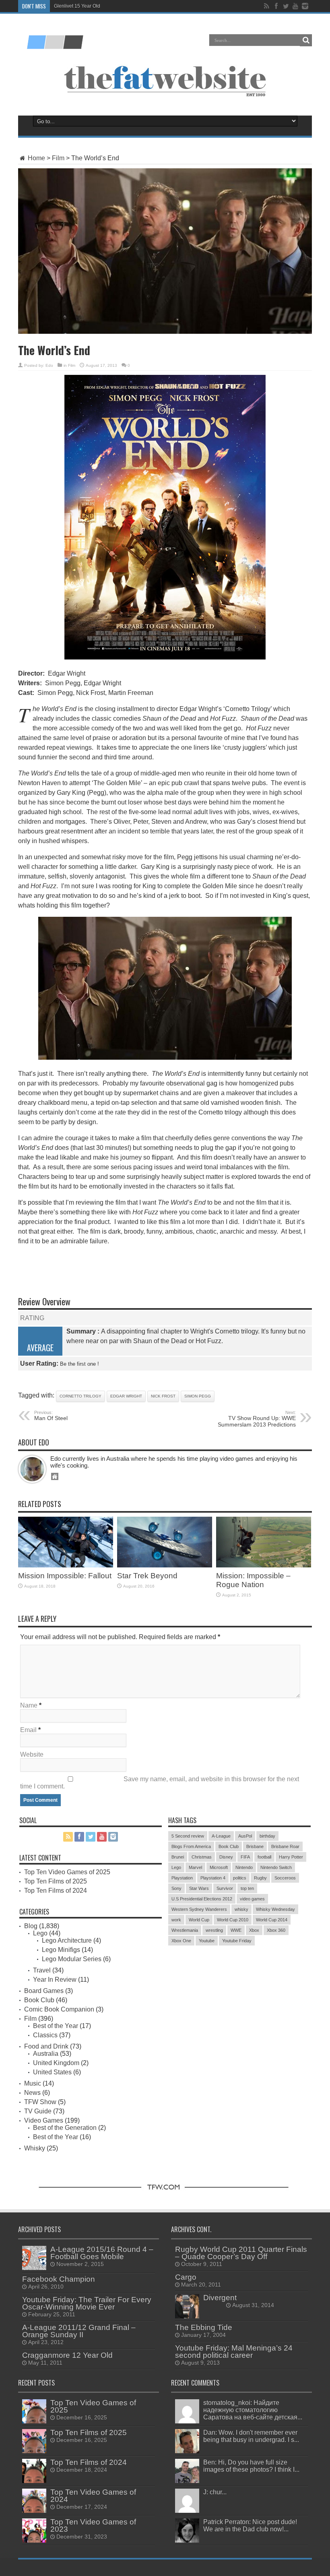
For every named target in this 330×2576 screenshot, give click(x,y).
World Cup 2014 (272, 1920)
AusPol (245, 1836)
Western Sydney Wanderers (199, 1909)
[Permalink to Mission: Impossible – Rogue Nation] (264, 1565)
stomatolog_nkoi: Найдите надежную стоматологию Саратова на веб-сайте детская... (253, 2410)
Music (33, 2083)
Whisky (35, 2148)
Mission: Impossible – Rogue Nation (253, 1580)
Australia (46, 2054)
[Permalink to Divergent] (187, 2316)
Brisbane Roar (285, 1846)
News (32, 2093)
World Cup (199, 1920)
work (176, 1920)
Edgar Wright (126, 1396)
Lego (40, 1933)
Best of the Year (56, 2026)
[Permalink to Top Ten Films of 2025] (34, 2451)
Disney (226, 1857)
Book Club (39, 2000)
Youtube (207, 1941)
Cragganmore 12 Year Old (67, 2355)
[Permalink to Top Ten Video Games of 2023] (34, 2540)
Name (29, 1705)
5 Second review (188, 1836)
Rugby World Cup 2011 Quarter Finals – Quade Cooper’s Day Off (241, 2253)
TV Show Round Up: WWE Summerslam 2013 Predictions (257, 1419)
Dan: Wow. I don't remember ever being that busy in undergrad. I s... (251, 2436)
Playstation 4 (213, 1878)
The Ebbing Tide (204, 2327)
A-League (221, 1836)
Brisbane (255, 1846)
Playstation (182, 1878)
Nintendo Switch (276, 1867)
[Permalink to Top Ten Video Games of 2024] (34, 2511)
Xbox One (181, 1941)
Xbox (254, 1930)
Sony (176, 1888)
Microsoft (219, 1867)
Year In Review (55, 1980)
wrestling (214, 1930)
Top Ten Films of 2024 (56, 1891)
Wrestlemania (185, 1930)
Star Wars (199, 1888)
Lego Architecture (67, 1940)
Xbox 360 (276, 1930)
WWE (236, 1930)
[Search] (306, 40)
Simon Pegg (198, 1396)
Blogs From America (191, 1846)
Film (58, 158)
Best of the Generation (65, 2128)
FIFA (245, 1857)
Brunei (178, 1857)
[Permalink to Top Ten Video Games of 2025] (34, 2421)
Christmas (202, 1857)
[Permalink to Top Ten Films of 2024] (34, 2481)
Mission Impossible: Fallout (65, 1576)
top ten (247, 1888)
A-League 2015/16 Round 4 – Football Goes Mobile (102, 2253)
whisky (241, 1909)
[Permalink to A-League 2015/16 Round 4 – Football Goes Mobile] (34, 2268)
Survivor (225, 1888)
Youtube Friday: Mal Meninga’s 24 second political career (234, 2352)
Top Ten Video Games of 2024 (93, 2496)
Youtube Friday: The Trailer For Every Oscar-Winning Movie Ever (87, 2303)
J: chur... (215, 2492)
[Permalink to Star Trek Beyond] (165, 1565)
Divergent (220, 2298)
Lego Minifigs (61, 1950)
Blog (31, 1926)
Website (32, 1754)
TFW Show (40, 2102)
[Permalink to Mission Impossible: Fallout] (66, 1565)
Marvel (195, 1867)
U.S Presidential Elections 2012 (202, 1899)
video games (252, 1899)
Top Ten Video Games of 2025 (67, 1872)
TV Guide (38, 2111)
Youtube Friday (237, 1941)
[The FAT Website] (55, 46)
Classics (45, 2035)
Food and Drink (46, 2046)
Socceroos (285, 1878)
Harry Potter (291, 1857)
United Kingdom (56, 2063)
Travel (42, 1970)
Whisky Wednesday (275, 1909)
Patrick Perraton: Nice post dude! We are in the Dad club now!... (250, 2525)
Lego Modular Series (72, 1959)
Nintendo (244, 1867)
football (264, 1857)
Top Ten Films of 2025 (56, 1881)
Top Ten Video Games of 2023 (93, 2525)
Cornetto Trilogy (80, 1396)
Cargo (186, 2277)
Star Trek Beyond (147, 1576)
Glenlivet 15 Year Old (77, 6)
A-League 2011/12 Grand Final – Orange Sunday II (79, 2331)
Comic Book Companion (59, 2009)
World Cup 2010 (233, 1920)
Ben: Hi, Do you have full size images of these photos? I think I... (251, 2466)
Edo (49, 365)
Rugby (260, 1878)
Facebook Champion (59, 2279)
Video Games (44, 2120)
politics (240, 1878)
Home (36, 158)
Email (28, 1730)
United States (52, 2072)
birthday (267, 1836)
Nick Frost (163, 1396)
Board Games (44, 1991)
